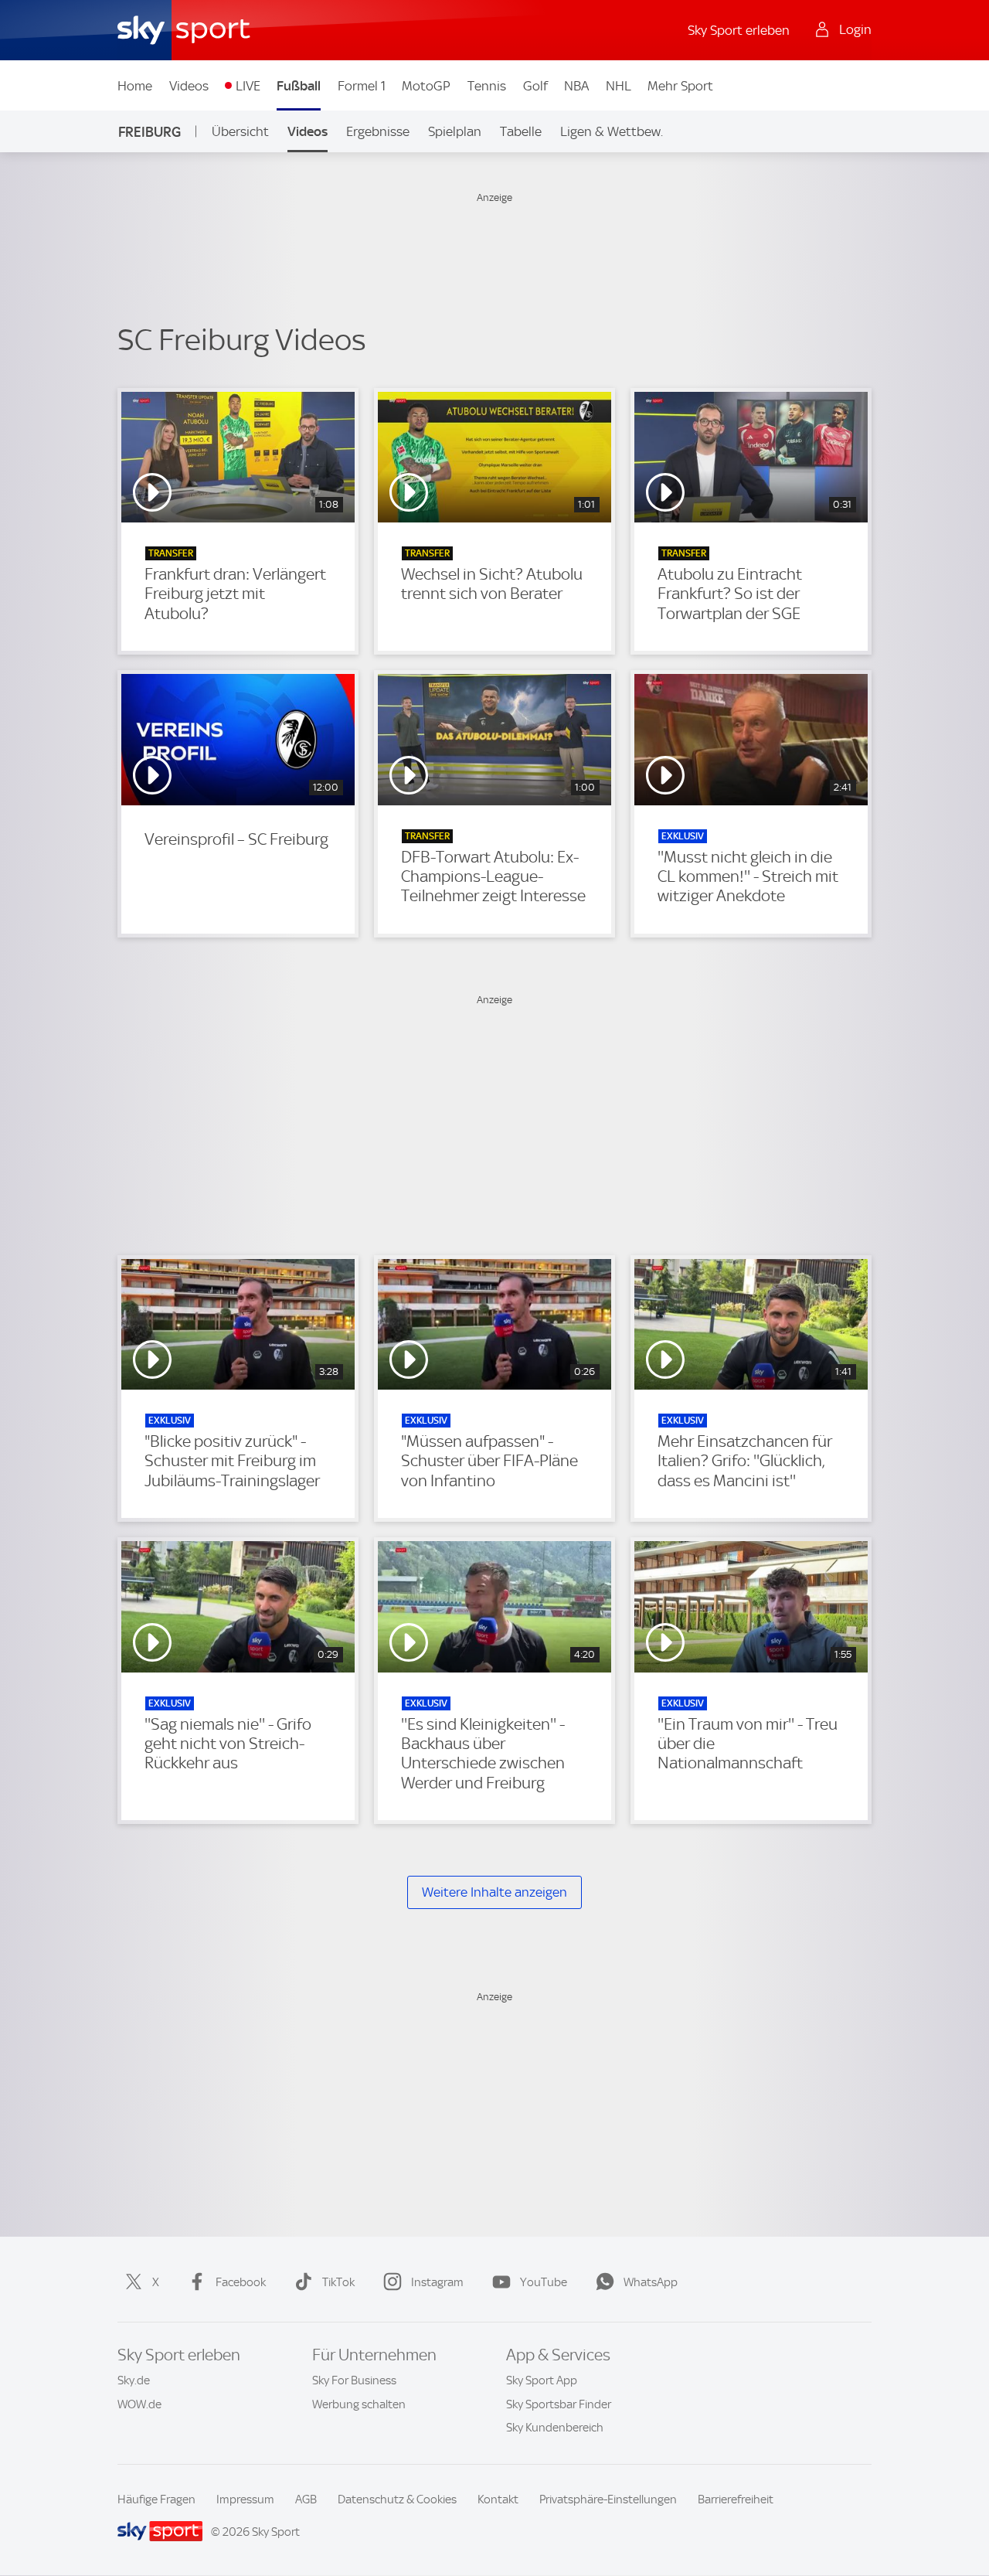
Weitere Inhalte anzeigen (494, 1892)
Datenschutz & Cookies (397, 2499)
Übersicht (240, 131)
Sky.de (134, 2380)
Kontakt (498, 2499)
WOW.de (139, 2404)
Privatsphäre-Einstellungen (608, 2499)
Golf (535, 86)
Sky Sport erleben (739, 30)
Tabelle (521, 131)
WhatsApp (651, 2282)
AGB (306, 2499)
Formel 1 (362, 86)
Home (135, 86)
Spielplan (455, 131)
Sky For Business (354, 2380)
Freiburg (150, 132)
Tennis (487, 86)
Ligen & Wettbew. (612, 131)
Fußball (299, 86)
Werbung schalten (359, 2404)
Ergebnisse (378, 131)
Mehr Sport (680, 86)
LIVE (248, 86)
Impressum (245, 2499)
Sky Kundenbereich (555, 2428)
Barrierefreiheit (736, 2499)
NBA (576, 86)
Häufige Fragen (156, 2499)
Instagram (437, 2282)
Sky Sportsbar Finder (559, 2404)
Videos (189, 86)
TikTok (338, 2282)
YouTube (544, 2282)
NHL (619, 86)
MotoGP (426, 86)
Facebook (241, 2282)
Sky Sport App (542, 2380)
